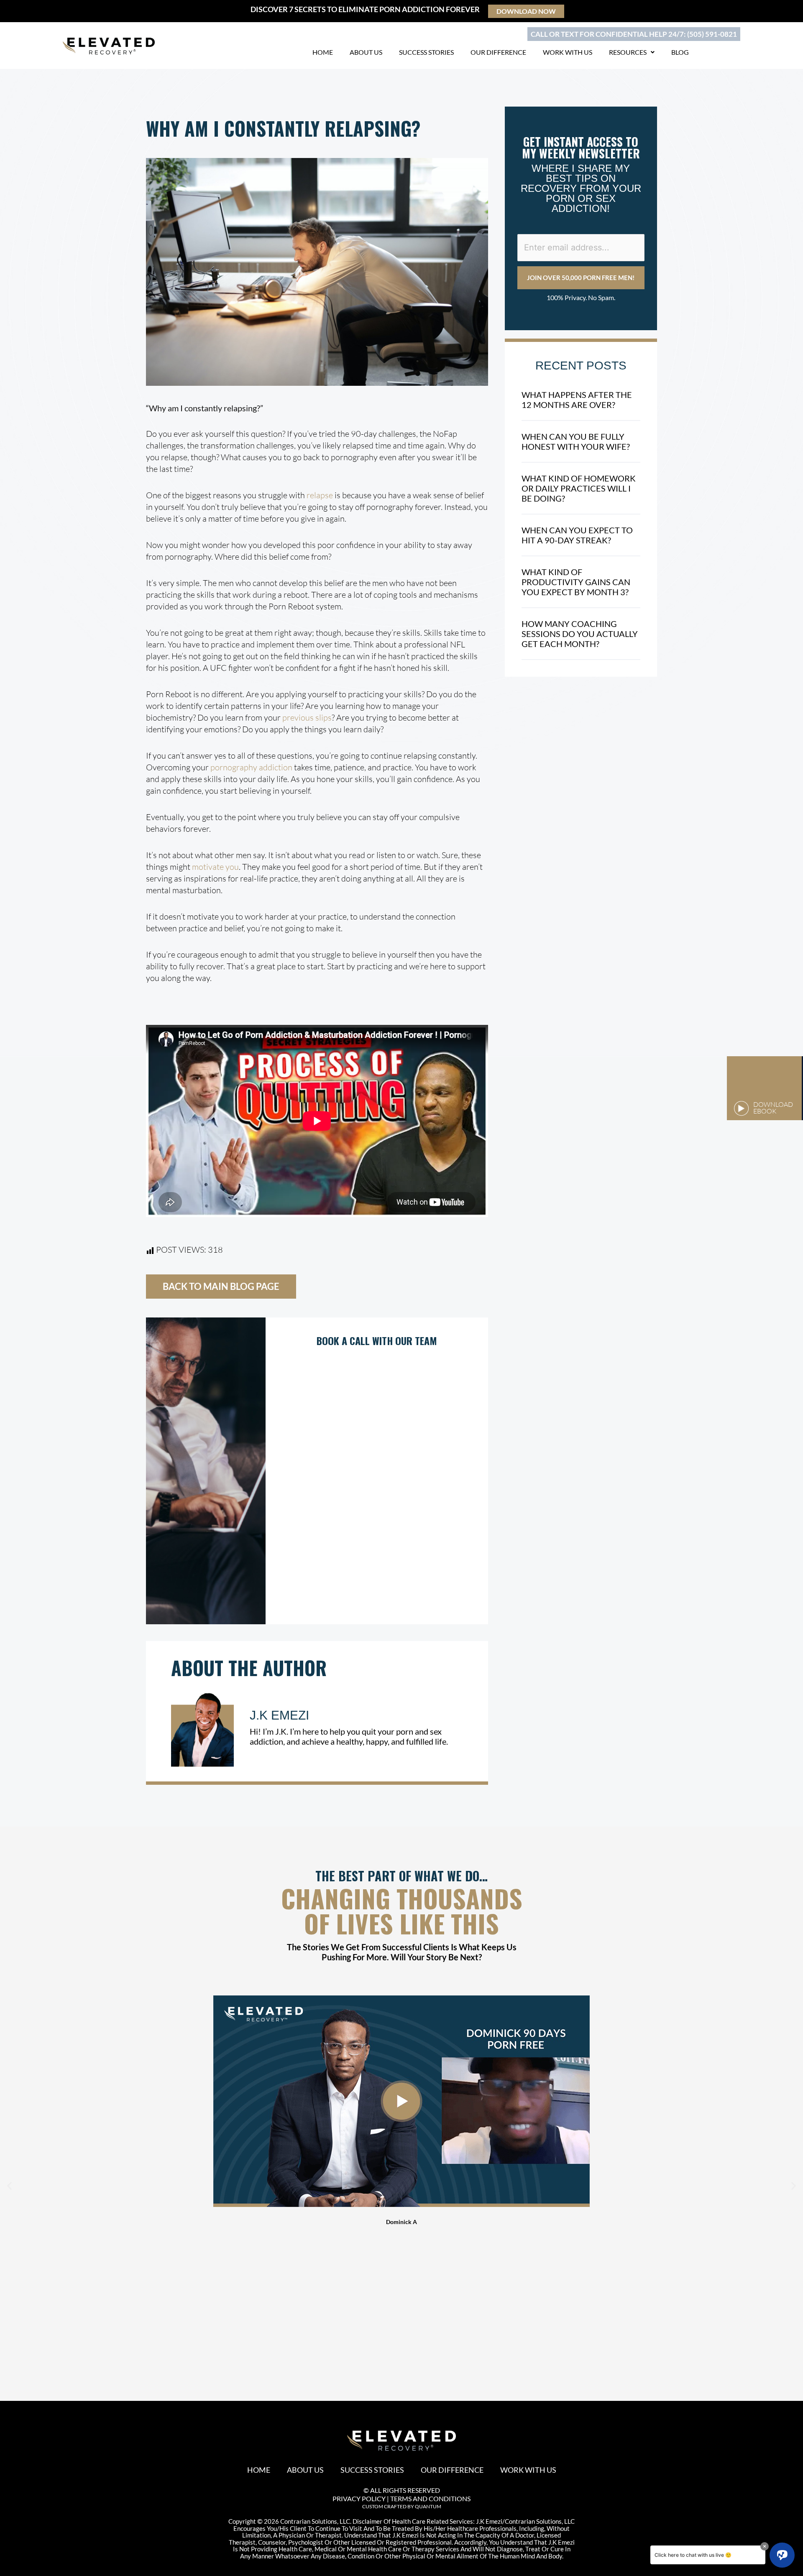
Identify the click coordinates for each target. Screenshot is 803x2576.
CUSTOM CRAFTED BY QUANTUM (402, 2506)
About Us (366, 52)
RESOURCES (628, 52)
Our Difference (498, 52)
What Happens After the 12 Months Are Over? (577, 400)
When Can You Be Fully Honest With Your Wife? (576, 441)
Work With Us (568, 52)
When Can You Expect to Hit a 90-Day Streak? (577, 535)
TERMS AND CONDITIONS (430, 2498)
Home (323, 52)
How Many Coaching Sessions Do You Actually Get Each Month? (580, 634)
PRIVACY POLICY (359, 2498)
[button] (9, 2186)
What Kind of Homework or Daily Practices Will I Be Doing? (579, 488)
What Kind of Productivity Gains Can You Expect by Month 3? (576, 582)
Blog (680, 52)
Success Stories (426, 52)
